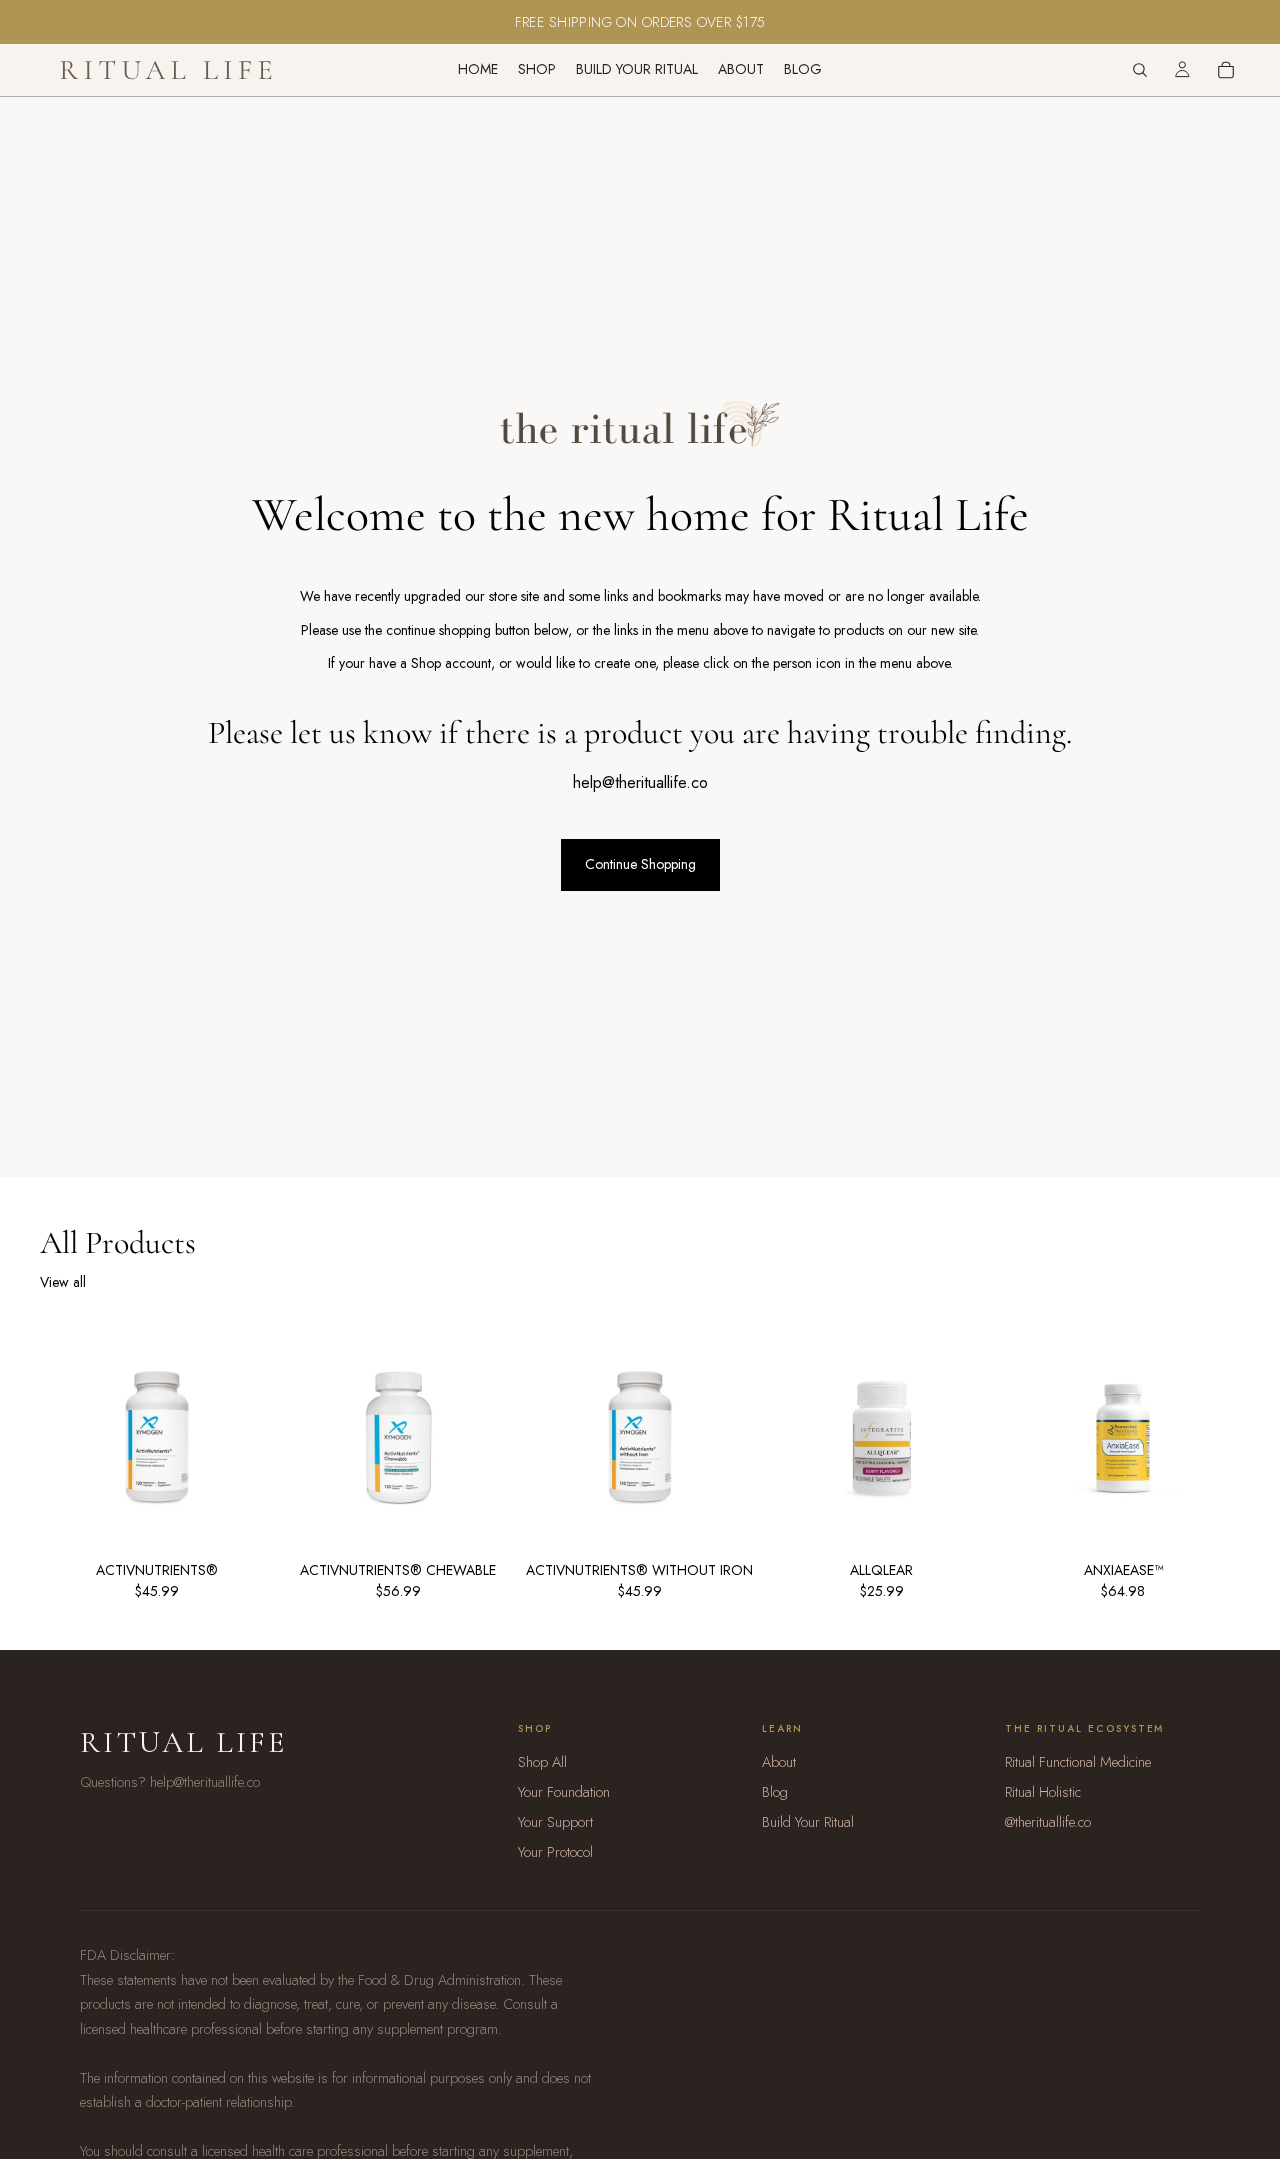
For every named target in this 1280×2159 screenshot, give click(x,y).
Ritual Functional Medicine (1078, 1762)
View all (63, 1282)
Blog (775, 1792)
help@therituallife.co (640, 782)
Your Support (555, 1822)
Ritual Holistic (1043, 1792)
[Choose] (193, 1474)
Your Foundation (564, 1792)
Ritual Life (183, 1742)
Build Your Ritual (808, 1822)
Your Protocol (555, 1852)
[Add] (434, 1474)
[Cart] (1226, 70)
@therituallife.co (1048, 1822)
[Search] (1140, 70)
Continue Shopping (640, 864)
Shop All (542, 1762)
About (779, 1762)
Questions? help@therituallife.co (170, 1782)
